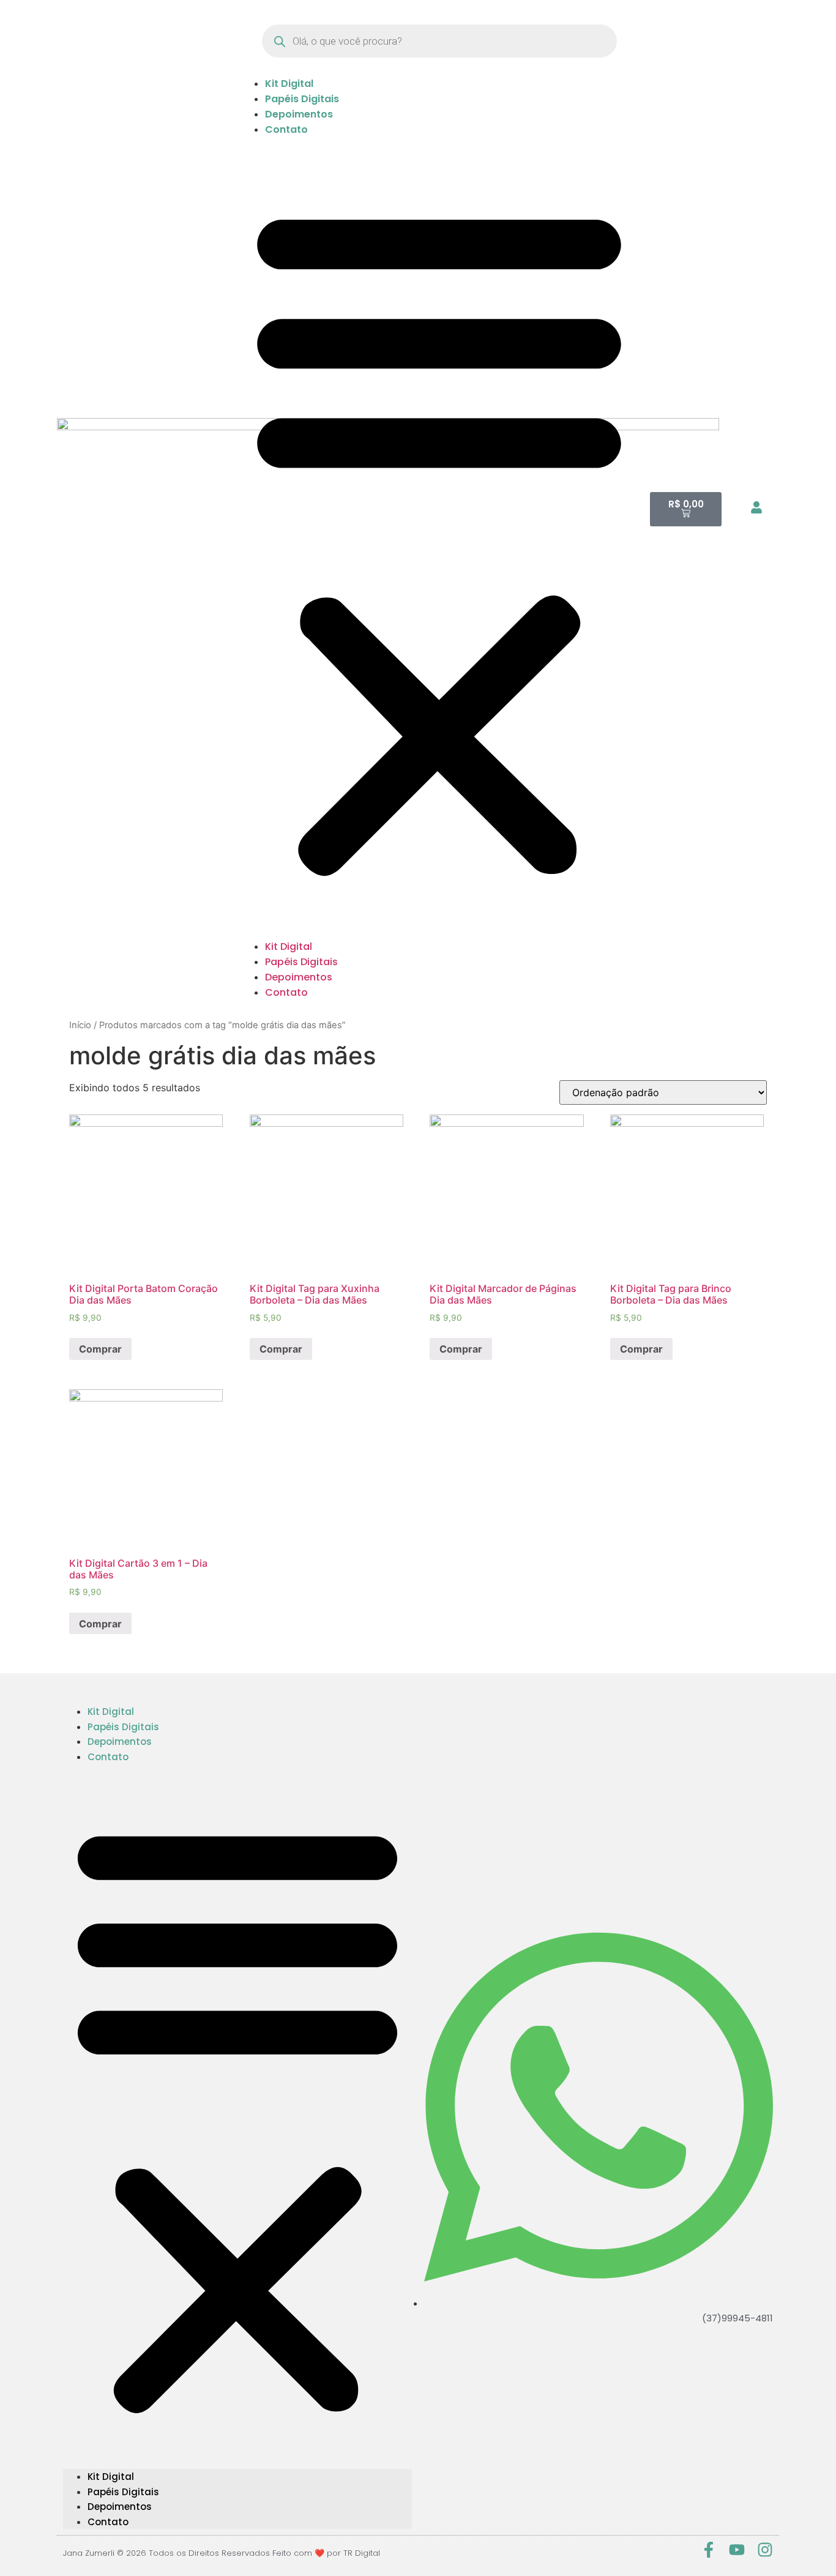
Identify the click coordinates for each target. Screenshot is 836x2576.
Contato (286, 129)
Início (80, 1025)
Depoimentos (299, 114)
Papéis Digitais (302, 99)
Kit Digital (289, 84)
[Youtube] (737, 2550)
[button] (439, 538)
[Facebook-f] (709, 2550)
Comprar (100, 1349)
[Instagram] (765, 2550)
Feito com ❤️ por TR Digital (326, 2553)
